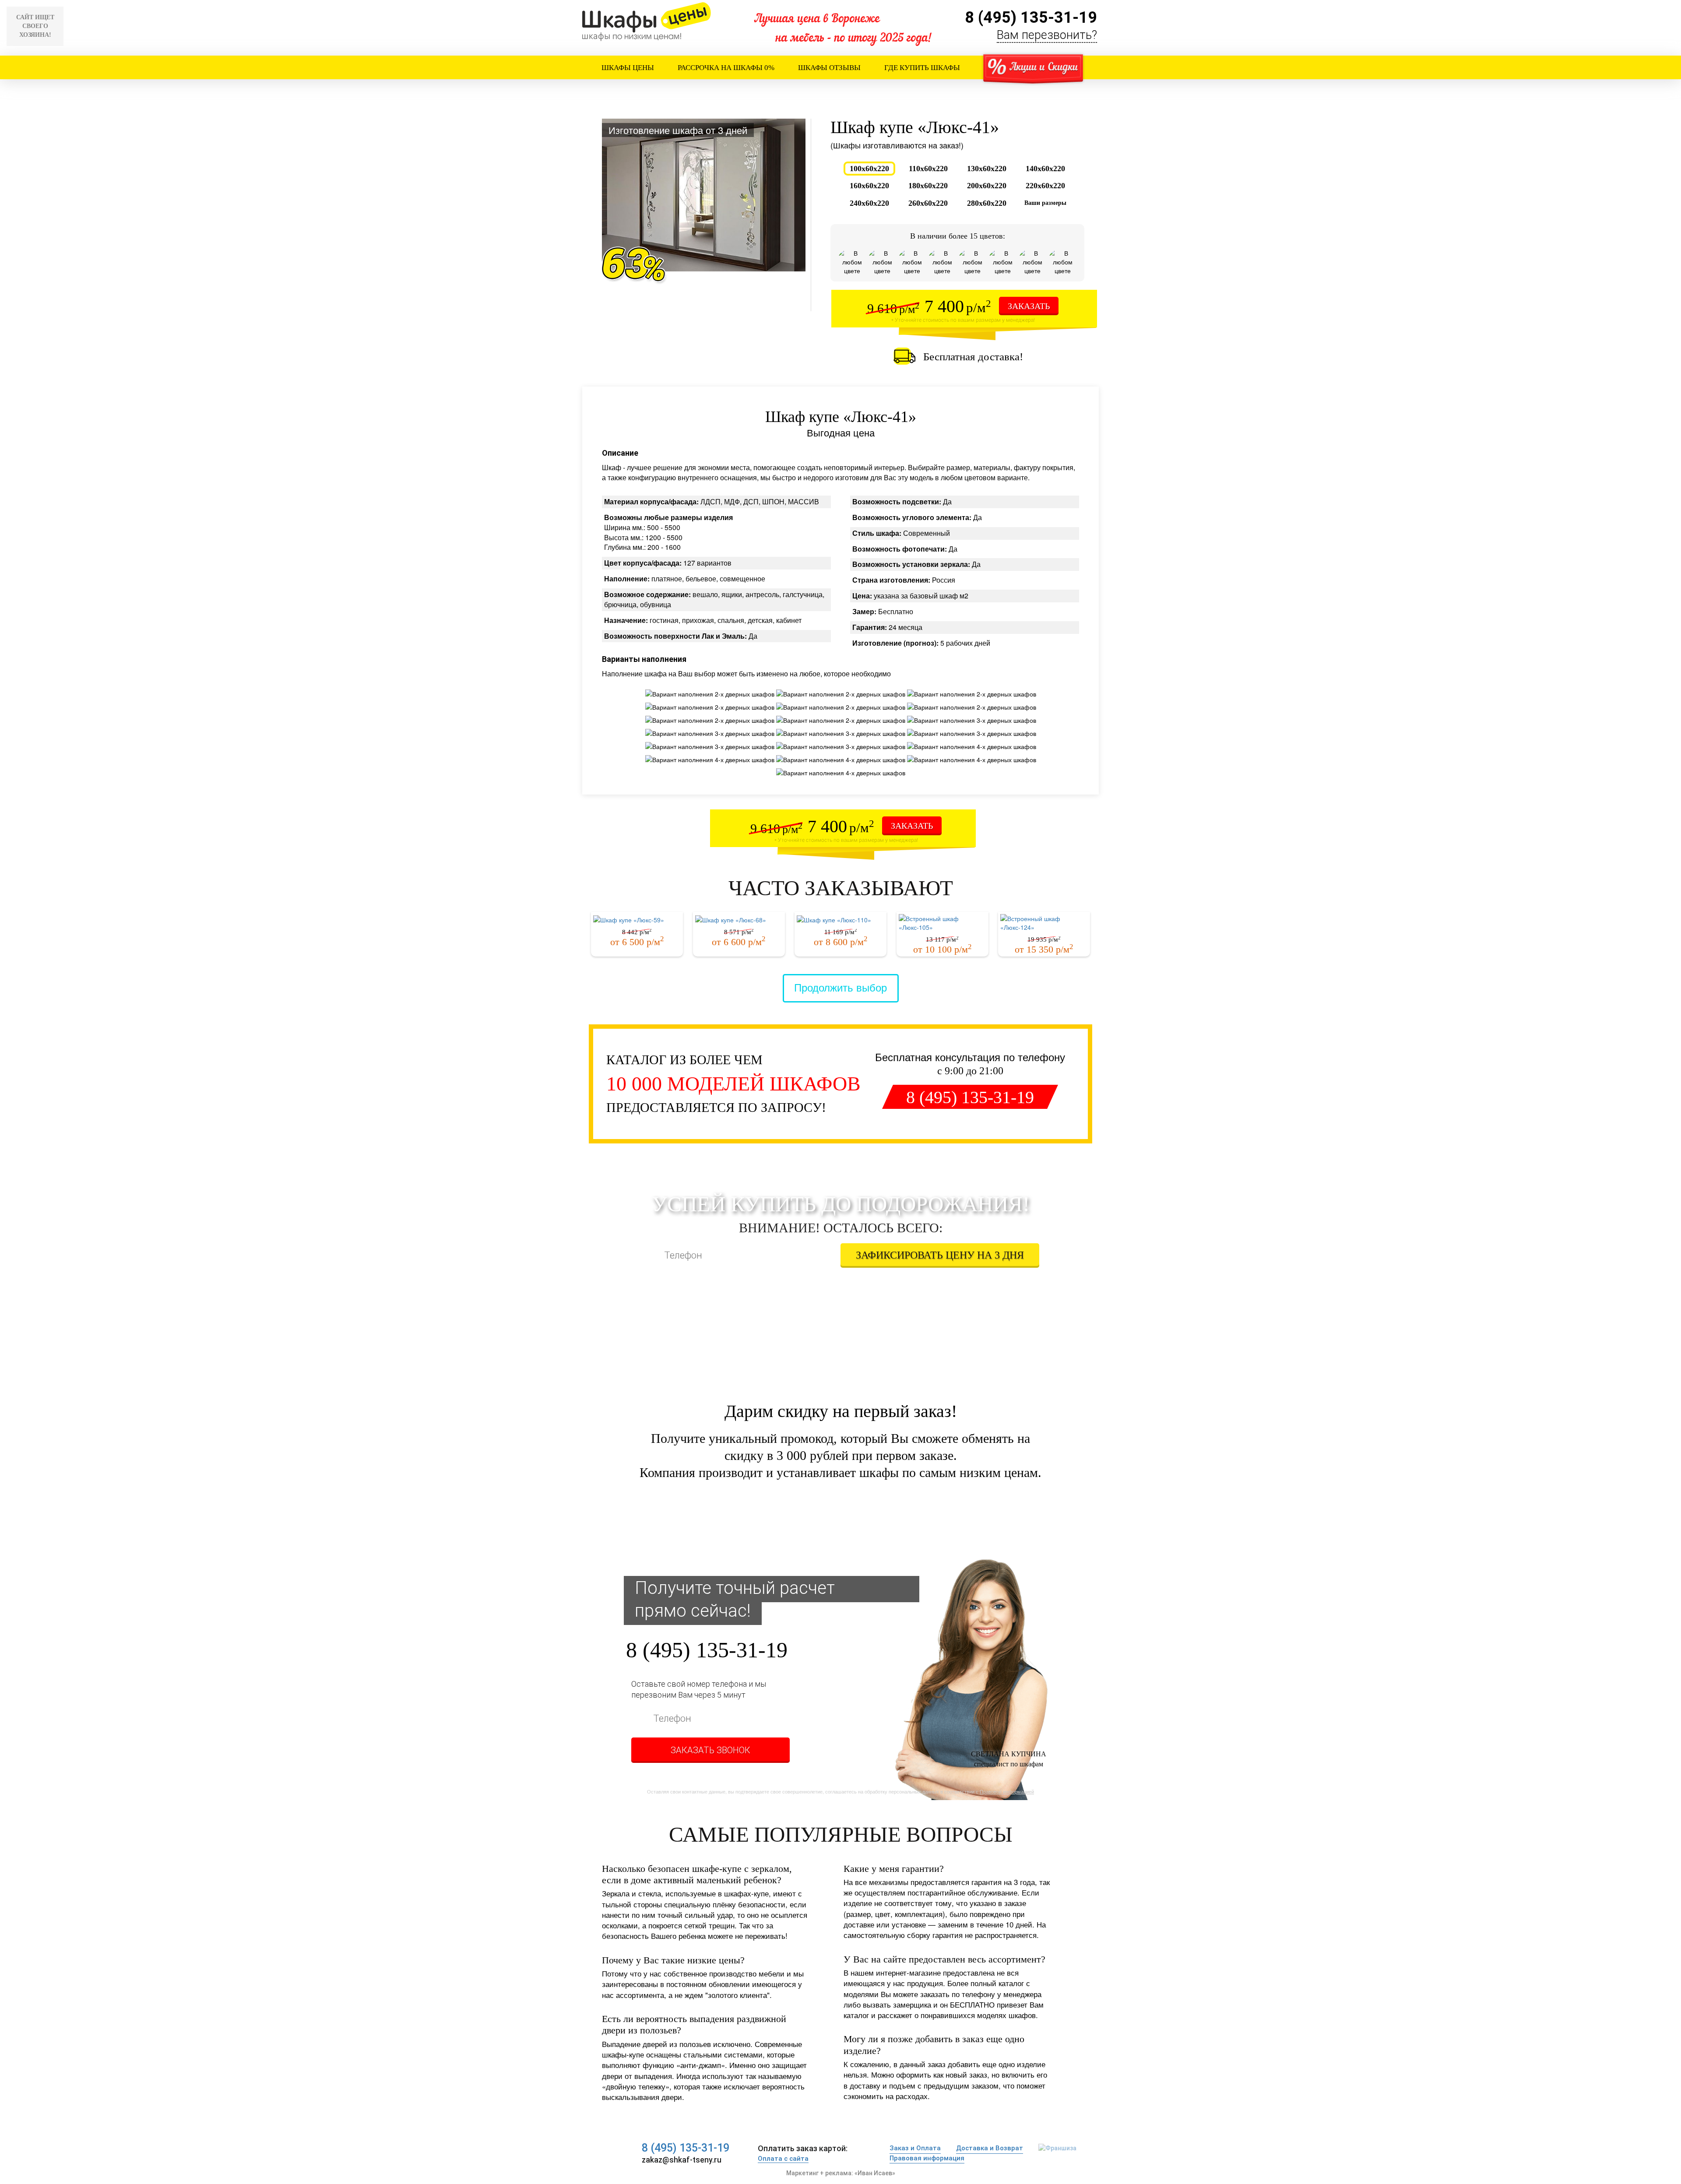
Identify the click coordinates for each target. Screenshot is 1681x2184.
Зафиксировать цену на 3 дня (940, 1255)
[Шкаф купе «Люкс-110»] (840, 918)
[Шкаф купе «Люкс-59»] (637, 918)
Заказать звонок (710, 1750)
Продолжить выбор (840, 987)
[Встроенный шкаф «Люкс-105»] (942, 918)
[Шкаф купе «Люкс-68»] (739, 918)
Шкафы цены (628, 68)
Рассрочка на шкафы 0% (726, 68)
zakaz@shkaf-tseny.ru (682, 2160)
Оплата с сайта (783, 2159)
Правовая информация (927, 2158)
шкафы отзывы (829, 68)
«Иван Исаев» (875, 2173)
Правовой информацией (1007, 1276)
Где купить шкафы (922, 68)
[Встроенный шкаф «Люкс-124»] (1044, 918)
